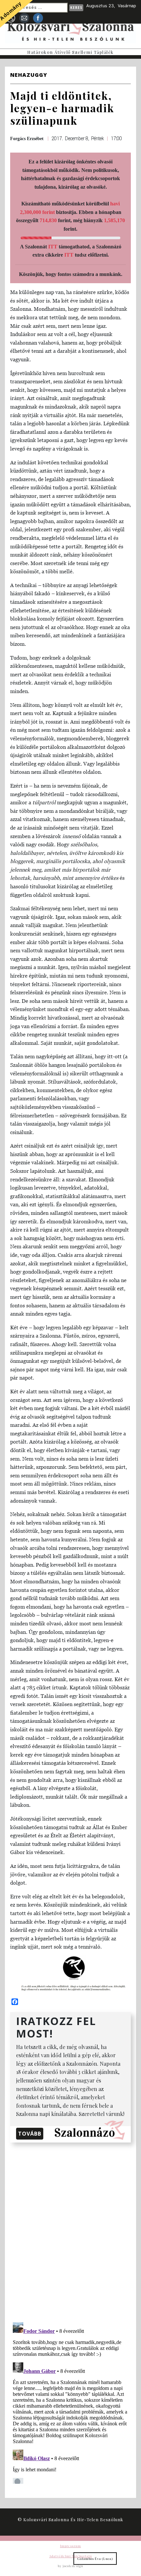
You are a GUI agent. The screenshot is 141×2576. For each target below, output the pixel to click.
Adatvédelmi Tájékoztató (70, 2556)
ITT (53, 247)
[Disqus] (70, 2231)
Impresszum (70, 2546)
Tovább (30, 2134)
